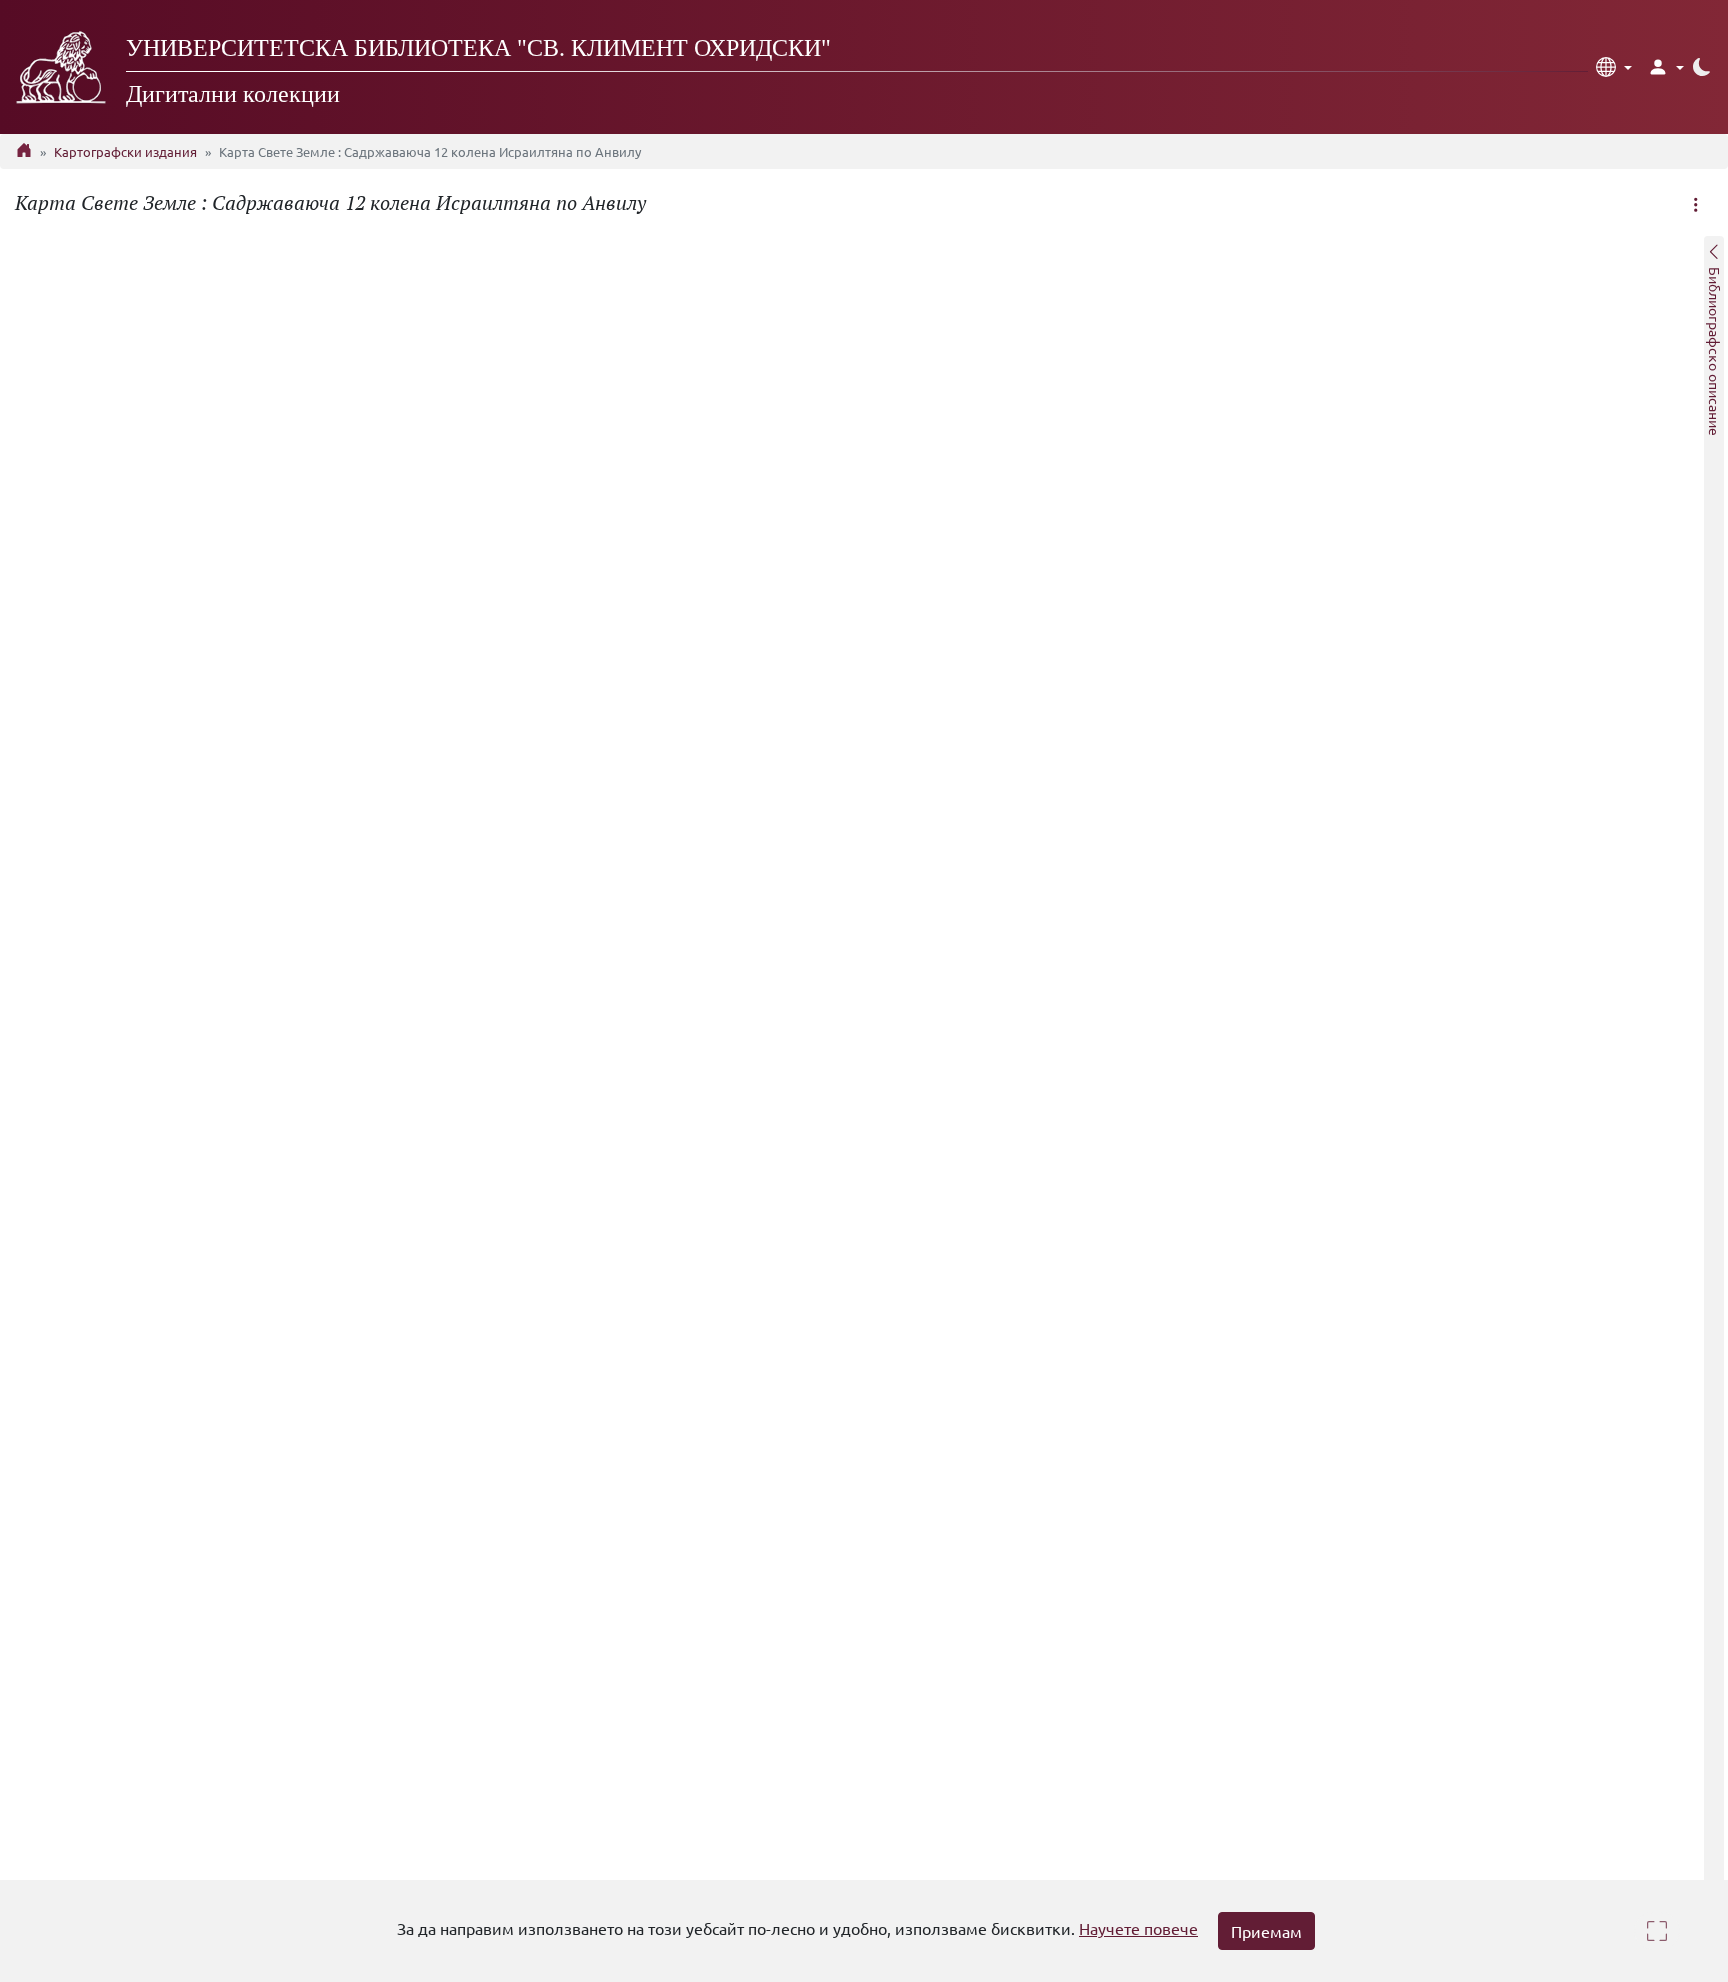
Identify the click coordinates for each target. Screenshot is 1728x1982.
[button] (1614, 67)
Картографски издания (125, 151)
